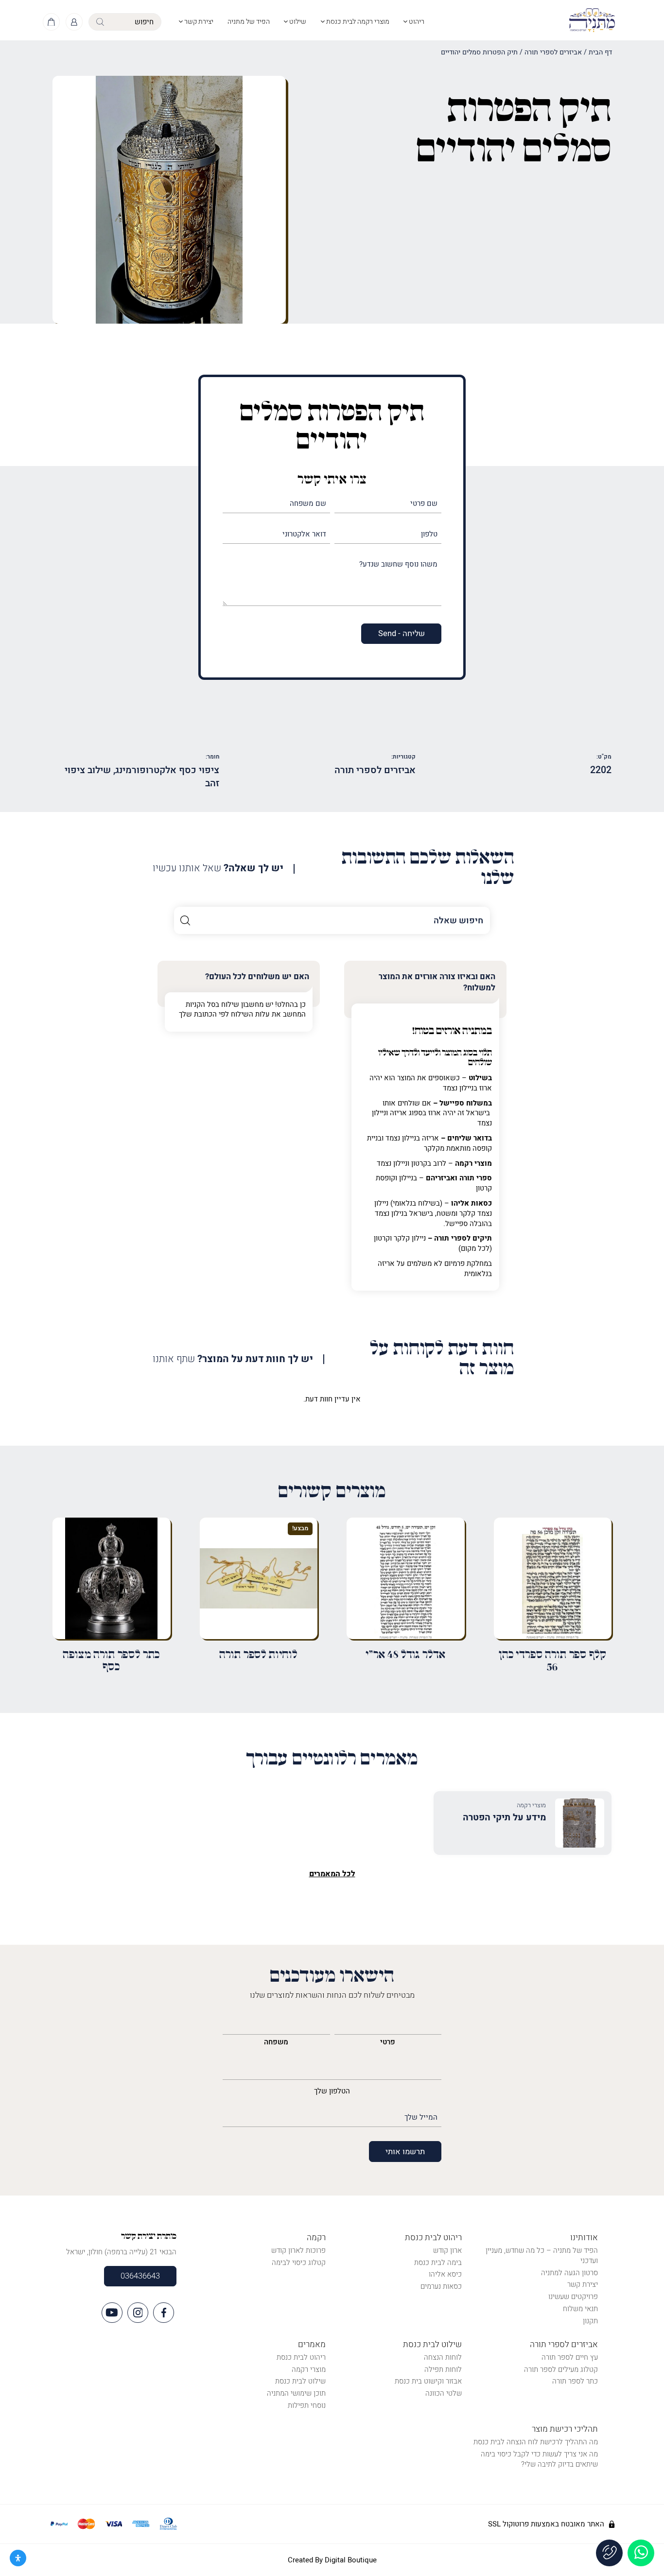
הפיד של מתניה (249, 22)
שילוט (297, 22)
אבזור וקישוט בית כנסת (428, 2381)
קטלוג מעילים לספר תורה (561, 2369)
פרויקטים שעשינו (573, 2297)
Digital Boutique (351, 2560)
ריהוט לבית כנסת (433, 2238)
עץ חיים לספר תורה (570, 2357)
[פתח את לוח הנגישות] (18, 2558)
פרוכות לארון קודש (298, 2250)
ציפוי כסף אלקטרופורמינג (167, 770)
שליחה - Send (402, 634)
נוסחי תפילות (307, 2405)
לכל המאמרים (332, 1874)
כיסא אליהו (445, 2274)
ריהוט (416, 22)
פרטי (388, 2042)
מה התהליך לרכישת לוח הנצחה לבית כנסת (536, 2442)
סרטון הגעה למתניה (569, 2273)
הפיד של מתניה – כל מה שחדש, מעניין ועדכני (542, 2256)
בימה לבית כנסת (438, 2263)
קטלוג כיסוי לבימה (299, 2263)
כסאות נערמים (441, 2286)
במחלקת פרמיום (468, 1263)
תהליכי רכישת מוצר (565, 2429)
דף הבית (600, 52)
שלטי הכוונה (444, 2393)
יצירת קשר (198, 22)
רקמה (316, 2238)
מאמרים (312, 2344)
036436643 (140, 2276)
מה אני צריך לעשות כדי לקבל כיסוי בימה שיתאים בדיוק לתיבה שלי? (539, 2459)
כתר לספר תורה (575, 2381)
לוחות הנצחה (443, 2357)
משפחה (276, 2042)
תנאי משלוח (580, 2309)
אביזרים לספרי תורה (553, 52)
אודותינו (584, 2238)
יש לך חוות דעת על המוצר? (233, 1359)
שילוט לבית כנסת (432, 2344)
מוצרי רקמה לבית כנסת (357, 22)
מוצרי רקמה (309, 2369)
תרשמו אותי (405, 2152)
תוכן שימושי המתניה (296, 2393)
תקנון (590, 2321)
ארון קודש (447, 2250)
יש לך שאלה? (218, 869)
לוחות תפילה (443, 2369)
